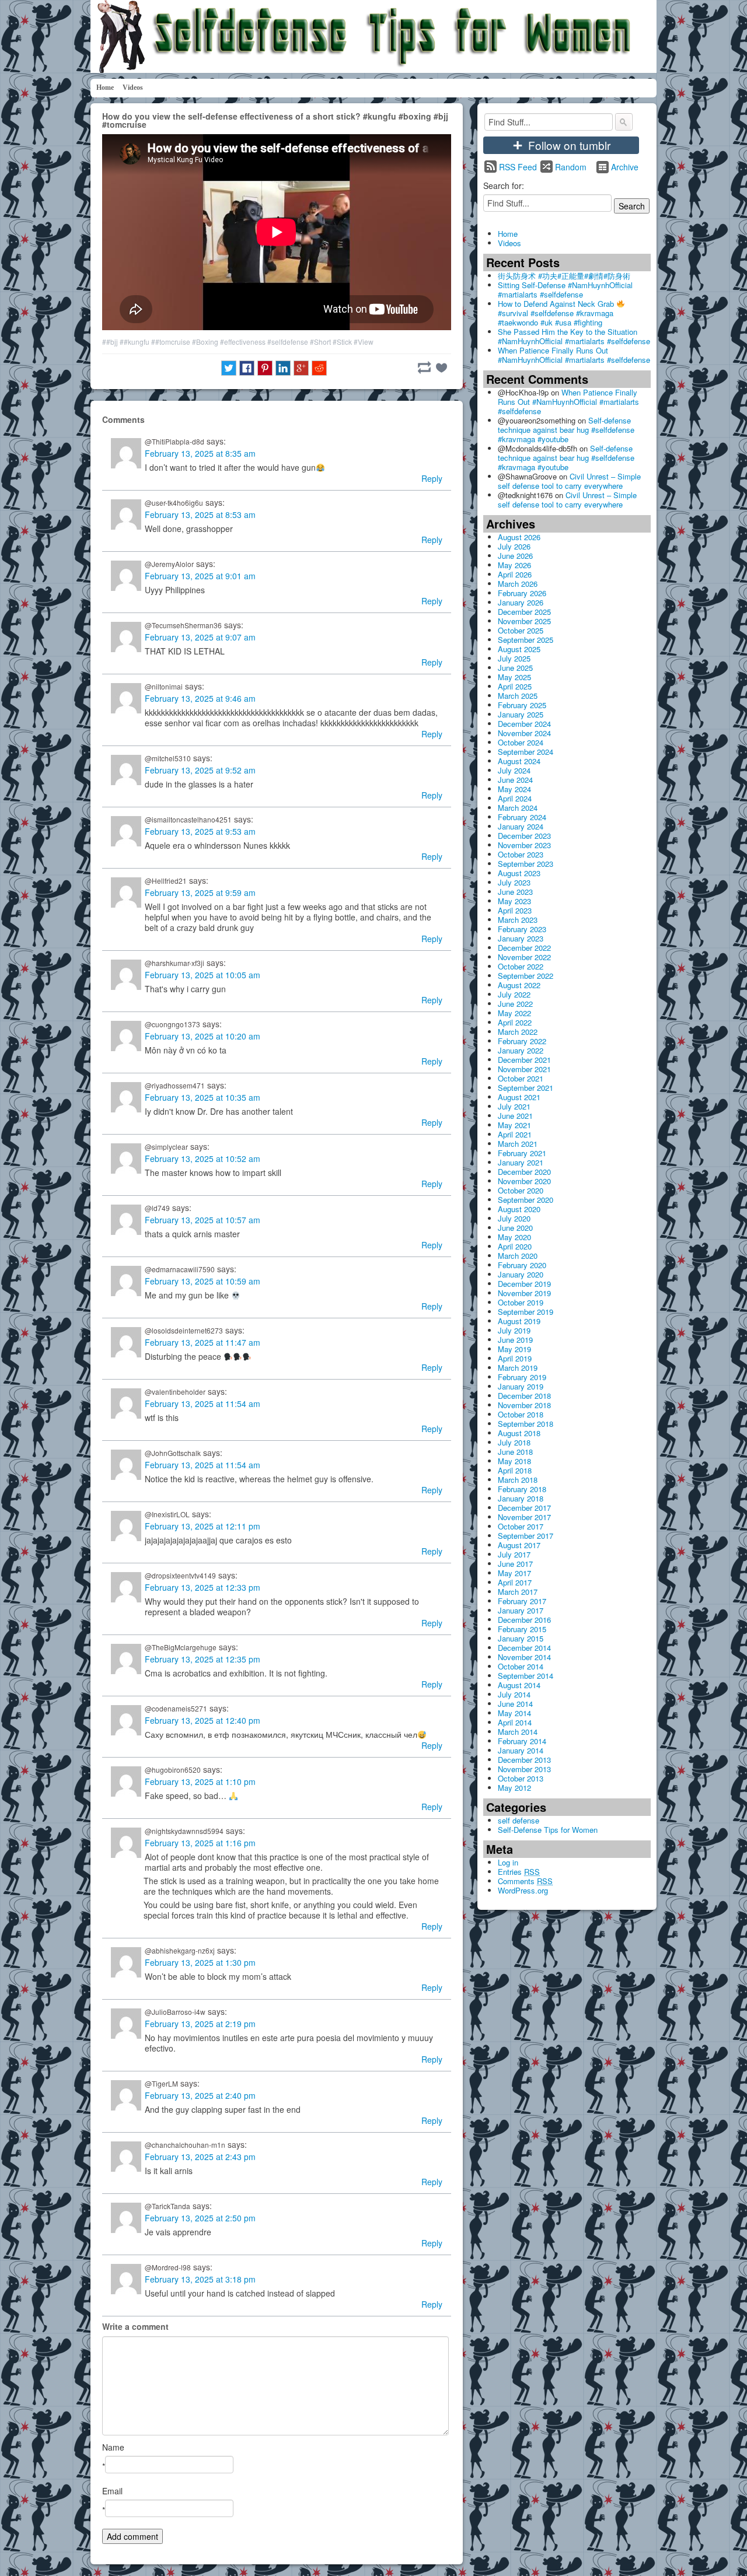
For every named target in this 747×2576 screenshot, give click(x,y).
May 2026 (514, 565)
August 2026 (519, 537)
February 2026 (522, 593)
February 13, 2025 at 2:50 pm (200, 2218)
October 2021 (521, 1078)
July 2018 (514, 1442)
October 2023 (521, 854)
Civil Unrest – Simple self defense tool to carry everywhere (569, 481)
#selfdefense (288, 342)
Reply (432, 478)
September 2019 (526, 1312)
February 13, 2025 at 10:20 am (203, 1036)
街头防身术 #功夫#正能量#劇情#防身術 (564, 276)
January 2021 (521, 1162)
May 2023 (514, 901)
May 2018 (514, 1461)
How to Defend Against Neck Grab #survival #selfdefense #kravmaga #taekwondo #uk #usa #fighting (557, 313)
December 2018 (524, 1396)
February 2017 (522, 1601)
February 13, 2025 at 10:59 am (203, 1281)
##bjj (110, 342)
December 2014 (524, 1648)
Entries (519, 1872)
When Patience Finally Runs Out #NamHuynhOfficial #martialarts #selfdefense (574, 355)
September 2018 (526, 1424)
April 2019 (515, 1358)
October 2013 (521, 1778)
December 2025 (524, 612)
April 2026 (515, 574)
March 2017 (518, 1592)
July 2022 (514, 994)
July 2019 (514, 1330)
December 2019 (524, 1284)
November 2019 (524, 1293)
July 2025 (514, 658)
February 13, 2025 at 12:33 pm (203, 1587)
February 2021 (522, 1153)
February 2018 (522, 1489)
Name (113, 2447)
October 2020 (521, 1190)
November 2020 (524, 1181)
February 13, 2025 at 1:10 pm (200, 1781)
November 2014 (524, 1657)
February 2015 (522, 1629)
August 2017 (519, 1545)
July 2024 (514, 770)
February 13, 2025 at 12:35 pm (203, 1659)
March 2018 (518, 1480)
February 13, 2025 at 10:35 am (203, 1097)
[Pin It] (265, 368)
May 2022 (514, 1013)
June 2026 (515, 556)
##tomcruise (171, 342)
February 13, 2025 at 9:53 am (200, 831)
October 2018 (521, 1414)
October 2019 (521, 1302)
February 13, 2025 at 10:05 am (203, 975)
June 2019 (515, 1340)
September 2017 (526, 1536)
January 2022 (521, 1050)
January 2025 (521, 714)
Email (112, 2491)
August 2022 (519, 985)
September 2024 (526, 752)
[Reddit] (319, 368)
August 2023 (519, 873)
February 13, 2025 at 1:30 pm (200, 1962)
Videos (133, 87)
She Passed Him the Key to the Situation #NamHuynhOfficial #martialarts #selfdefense (574, 336)
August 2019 (519, 1321)
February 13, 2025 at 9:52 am (200, 770)
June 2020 (515, 1228)
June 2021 (515, 1116)
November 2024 (524, 733)
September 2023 (526, 864)
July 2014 (514, 1694)
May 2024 (514, 789)
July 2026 (514, 546)
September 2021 (526, 1088)
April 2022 (515, 1022)
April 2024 (515, 798)
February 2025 (522, 705)
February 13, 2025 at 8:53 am (200, 514)
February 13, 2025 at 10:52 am (203, 1158)
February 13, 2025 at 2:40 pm (200, 2095)
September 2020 (526, 1200)
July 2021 (514, 1106)
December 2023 (524, 836)
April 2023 (515, 910)
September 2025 (526, 640)
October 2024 (521, 742)
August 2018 (519, 1433)
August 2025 (519, 649)
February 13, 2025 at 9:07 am (200, 637)
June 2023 (515, 892)
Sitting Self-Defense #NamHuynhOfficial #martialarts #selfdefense (565, 290)
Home (105, 87)
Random (571, 167)
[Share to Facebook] (247, 368)
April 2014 (515, 1722)
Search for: (504, 185)
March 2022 (518, 1032)
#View (364, 342)
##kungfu (135, 342)
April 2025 (515, 686)
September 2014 (526, 1676)
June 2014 (515, 1704)
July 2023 (514, 882)
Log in (508, 1862)
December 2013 (524, 1760)
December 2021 (524, 1060)
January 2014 (521, 1750)
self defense (519, 1820)
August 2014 (519, 1685)
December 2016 (524, 1620)
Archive (625, 167)
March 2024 (518, 808)
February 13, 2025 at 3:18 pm (200, 2279)
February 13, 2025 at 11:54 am (203, 1403)
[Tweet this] (229, 368)
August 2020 (519, 1209)
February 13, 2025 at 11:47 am (203, 1342)
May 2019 (514, 1349)
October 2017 (521, 1526)
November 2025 (524, 621)
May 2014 (514, 1713)
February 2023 (522, 929)
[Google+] (301, 368)
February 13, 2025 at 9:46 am (200, 698)
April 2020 (515, 1246)
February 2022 (522, 1041)
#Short (320, 342)
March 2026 (518, 584)
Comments (525, 1881)
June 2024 (515, 780)
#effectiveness (243, 342)
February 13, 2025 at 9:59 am (200, 892)
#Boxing (205, 342)
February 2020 (522, 1265)
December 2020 (524, 1172)
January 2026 (521, 602)
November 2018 (524, 1405)
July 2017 (514, 1554)
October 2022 (521, 966)
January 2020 (521, 1274)
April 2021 (515, 1134)
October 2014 (521, 1666)
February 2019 (522, 1377)
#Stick (342, 342)
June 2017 (515, 1564)
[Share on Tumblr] (424, 367)
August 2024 (519, 761)
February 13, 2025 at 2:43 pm (200, 2157)
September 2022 (526, 976)
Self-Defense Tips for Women (548, 1830)
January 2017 (521, 1610)
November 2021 (524, 1069)
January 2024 (521, 826)
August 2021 (519, 1097)
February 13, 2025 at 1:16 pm (200, 1843)
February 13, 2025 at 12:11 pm (203, 1526)
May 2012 (514, 1788)
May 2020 (514, 1237)
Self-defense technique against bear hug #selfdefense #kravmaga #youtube (566, 430)
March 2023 (518, 920)
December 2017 (524, 1508)
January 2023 (521, 938)
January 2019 (521, 1386)
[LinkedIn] (283, 368)
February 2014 (522, 1741)
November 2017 (524, 1517)
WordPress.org (523, 1890)
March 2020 (518, 1256)
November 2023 (524, 845)
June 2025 (515, 668)
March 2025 (518, 696)
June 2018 (515, 1452)
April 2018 (515, 1470)
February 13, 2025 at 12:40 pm (203, 1720)
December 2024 (524, 724)
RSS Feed (518, 167)
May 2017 (514, 1573)
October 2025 (521, 630)
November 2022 (524, 957)
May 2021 (514, 1125)
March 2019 (518, 1368)
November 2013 (524, 1769)
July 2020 (514, 1218)
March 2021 (518, 1144)
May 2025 (514, 677)
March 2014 (518, 1732)
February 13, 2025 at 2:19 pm (200, 2024)
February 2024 (522, 817)
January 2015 (521, 1638)
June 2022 (515, 1004)
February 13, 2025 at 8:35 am (200, 453)
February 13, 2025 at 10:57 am (203, 1220)
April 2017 (515, 1582)
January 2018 (521, 1498)
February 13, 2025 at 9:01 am (200, 576)
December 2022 (524, 948)
